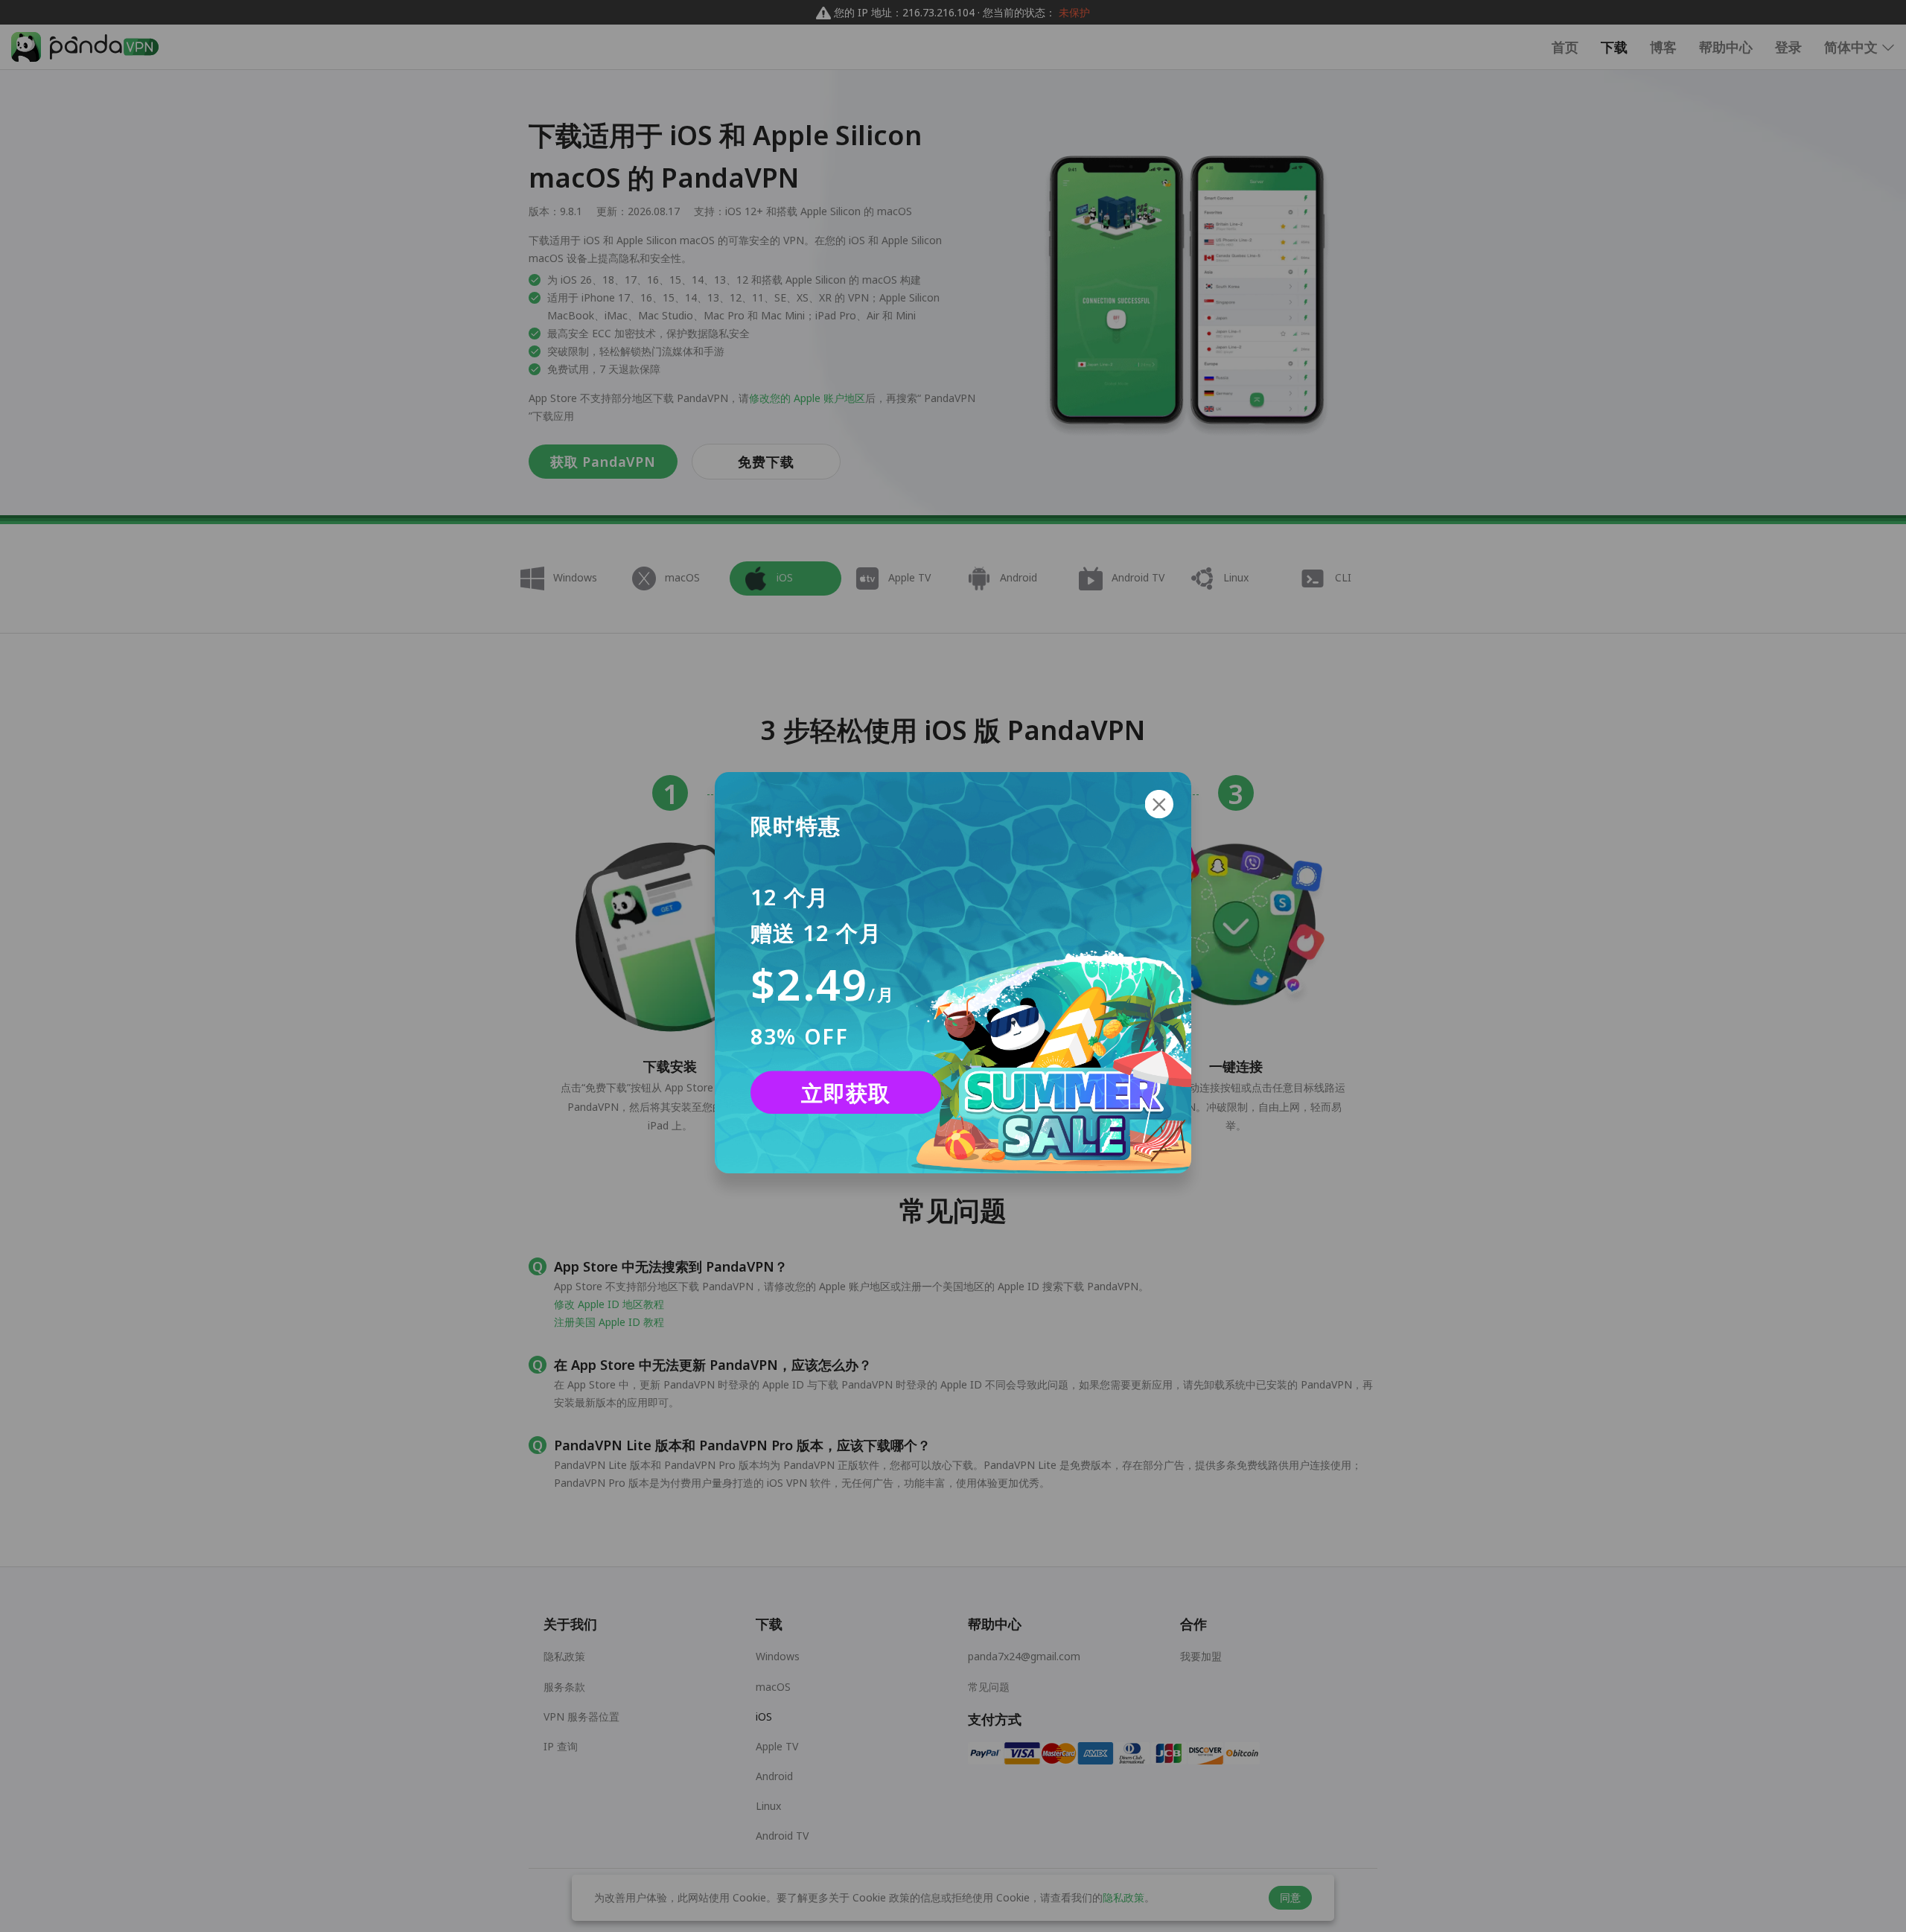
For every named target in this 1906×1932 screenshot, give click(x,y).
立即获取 (846, 1092)
